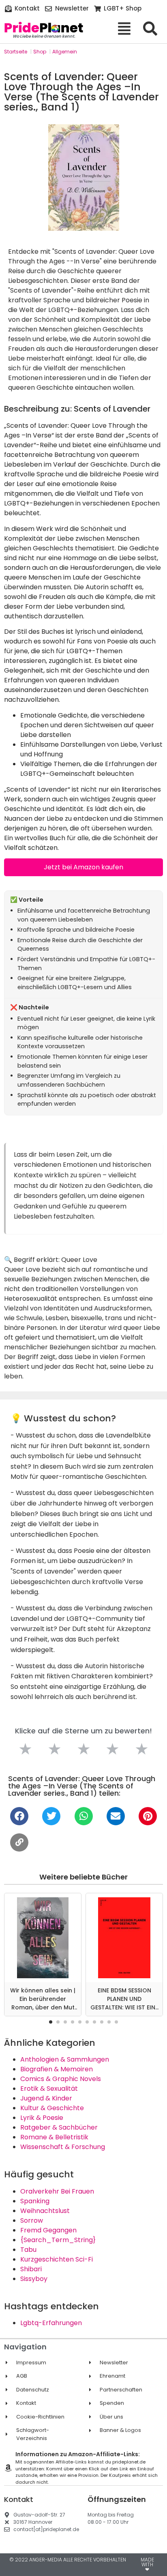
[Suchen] (153, 29)
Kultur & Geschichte (52, 2108)
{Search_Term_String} (58, 2240)
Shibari (31, 2269)
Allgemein (65, 52)
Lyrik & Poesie (42, 2118)
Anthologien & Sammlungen (65, 2059)
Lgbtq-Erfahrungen (51, 2323)
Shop (40, 52)
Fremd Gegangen (48, 2230)
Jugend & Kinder (46, 2098)
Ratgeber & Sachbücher (59, 2127)
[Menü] (127, 29)
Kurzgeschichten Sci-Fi (57, 2259)
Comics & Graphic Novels (61, 2079)
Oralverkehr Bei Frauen (57, 2191)
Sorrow (32, 2220)
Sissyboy (34, 2279)
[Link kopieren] (19, 1842)
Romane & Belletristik (54, 2137)
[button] (51, 2022)
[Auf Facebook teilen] (19, 1816)
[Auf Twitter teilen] (51, 1816)
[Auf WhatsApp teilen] (84, 1816)
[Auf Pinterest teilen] (148, 1816)
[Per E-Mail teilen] (116, 1816)
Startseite (16, 52)
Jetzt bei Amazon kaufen (83, 867)
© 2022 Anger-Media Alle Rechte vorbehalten (68, 2560)
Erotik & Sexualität (49, 2089)
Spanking (35, 2201)
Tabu (28, 2250)
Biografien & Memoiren (57, 2069)
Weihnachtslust (45, 2211)
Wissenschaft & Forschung (63, 2147)
